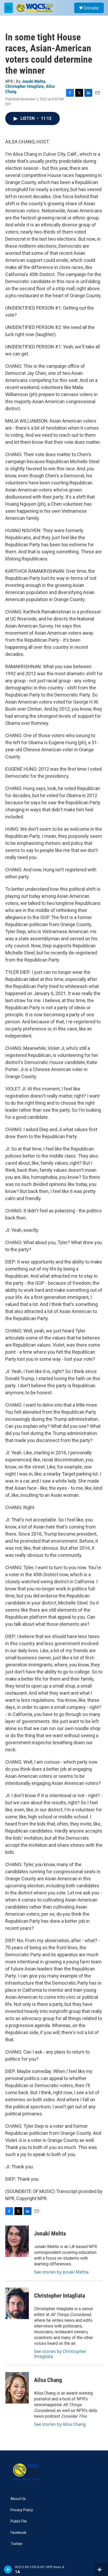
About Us (18, 2499)
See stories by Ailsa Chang (60, 2424)
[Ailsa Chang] (17, 2388)
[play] (8, 2569)
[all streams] (101, 2569)
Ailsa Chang (48, 2380)
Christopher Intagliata (25, 86)
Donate (91, 8)
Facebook (18, 2533)
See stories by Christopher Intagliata (60, 2354)
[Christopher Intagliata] (17, 2303)
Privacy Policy (22, 2510)
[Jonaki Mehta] (17, 2241)
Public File (19, 2521)
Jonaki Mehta (34, 81)
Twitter (17, 2544)
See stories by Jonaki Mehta (61, 2272)
